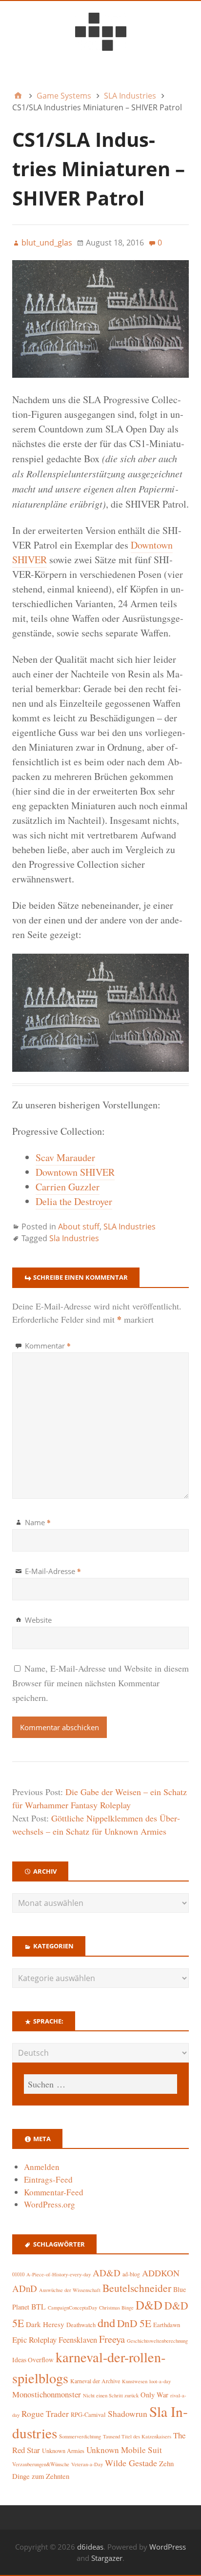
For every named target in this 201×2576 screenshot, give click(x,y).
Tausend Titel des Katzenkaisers (137, 2436)
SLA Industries (130, 1227)
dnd (106, 2322)
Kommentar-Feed (54, 2192)
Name (38, 1522)
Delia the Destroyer (74, 1201)
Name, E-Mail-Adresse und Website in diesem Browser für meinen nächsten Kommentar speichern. (100, 1683)
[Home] (18, 96)
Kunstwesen (135, 2381)
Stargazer (107, 2558)
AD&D (107, 2273)
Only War (154, 2395)
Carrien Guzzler (68, 1187)
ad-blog (131, 2274)
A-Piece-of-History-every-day (59, 2274)
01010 (18, 2274)
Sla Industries (74, 1238)
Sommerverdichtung (80, 2436)
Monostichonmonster (47, 2394)
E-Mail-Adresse (53, 1571)
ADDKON (161, 2273)
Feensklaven (78, 2340)
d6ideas (90, 2547)
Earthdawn (167, 2325)
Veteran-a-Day (87, 2464)
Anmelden (42, 2167)
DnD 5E (134, 2323)
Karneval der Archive (95, 2381)
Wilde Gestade (131, 2463)
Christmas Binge (116, 2308)
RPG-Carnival (88, 2415)
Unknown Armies (63, 2451)
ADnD (25, 2288)
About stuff (79, 1227)
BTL (39, 2306)
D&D (149, 2305)
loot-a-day (160, 2381)
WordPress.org (50, 2204)
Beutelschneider (137, 2288)
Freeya (112, 2339)
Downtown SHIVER (75, 1172)
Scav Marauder (65, 1157)
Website (38, 1620)
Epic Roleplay (34, 2340)
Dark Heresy (45, 2324)
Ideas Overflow (33, 2360)
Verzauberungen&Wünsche (41, 2464)
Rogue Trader (45, 2414)
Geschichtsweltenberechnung (157, 2341)
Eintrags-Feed (48, 2179)
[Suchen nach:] (100, 2084)
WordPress (168, 2547)
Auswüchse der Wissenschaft (70, 2290)
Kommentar (48, 1346)
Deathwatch (81, 2325)
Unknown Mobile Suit (124, 2450)
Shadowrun (128, 2414)
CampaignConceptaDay (72, 2308)
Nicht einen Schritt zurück (111, 2395)
